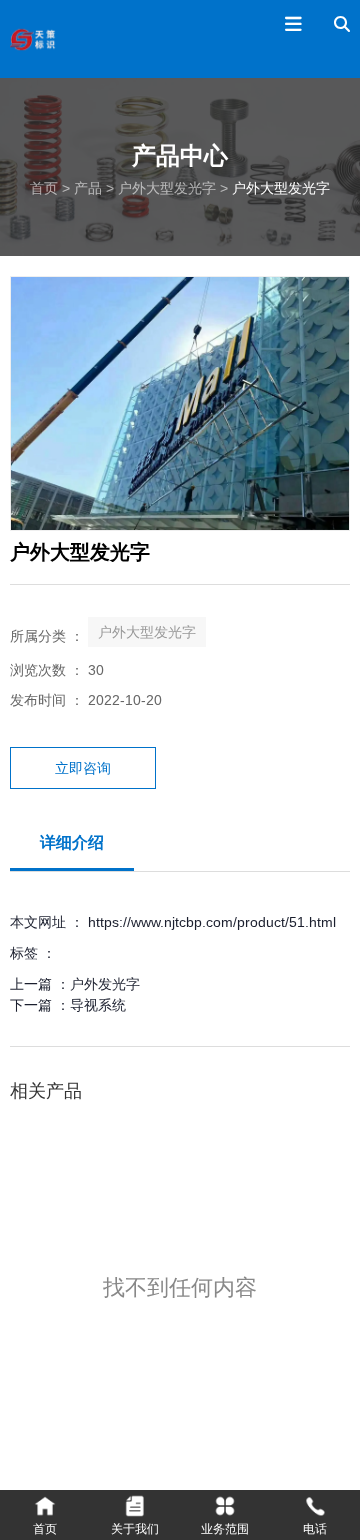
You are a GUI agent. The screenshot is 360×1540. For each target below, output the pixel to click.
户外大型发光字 (167, 188)
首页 (46, 188)
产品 (88, 188)
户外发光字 (105, 984)
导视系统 (98, 1005)
